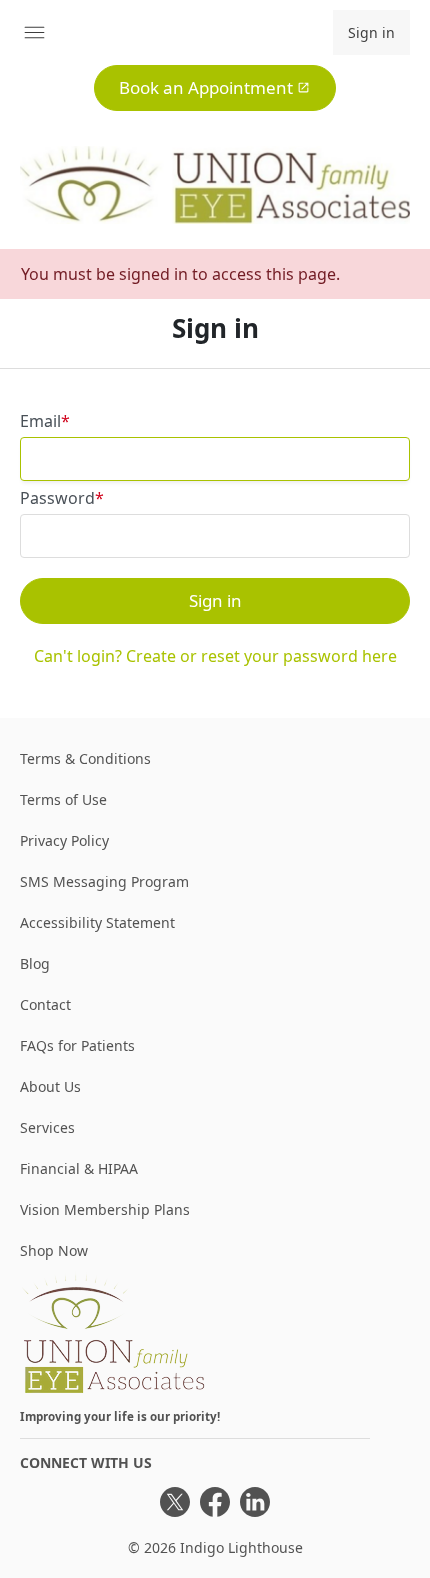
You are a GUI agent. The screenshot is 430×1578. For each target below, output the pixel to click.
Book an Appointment (206, 87)
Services (47, 1127)
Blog (35, 963)
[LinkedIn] (255, 1502)
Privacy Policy (64, 840)
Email (40, 421)
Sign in (371, 32)
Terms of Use (63, 799)
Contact (45, 1004)
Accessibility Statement (97, 922)
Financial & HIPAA (79, 1168)
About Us (50, 1086)
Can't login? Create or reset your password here (215, 656)
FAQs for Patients (77, 1045)
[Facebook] (215, 1502)
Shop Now (54, 1250)
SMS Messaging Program (104, 881)
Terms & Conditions (85, 758)
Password (57, 498)
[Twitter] (175, 1502)
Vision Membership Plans (105, 1209)
